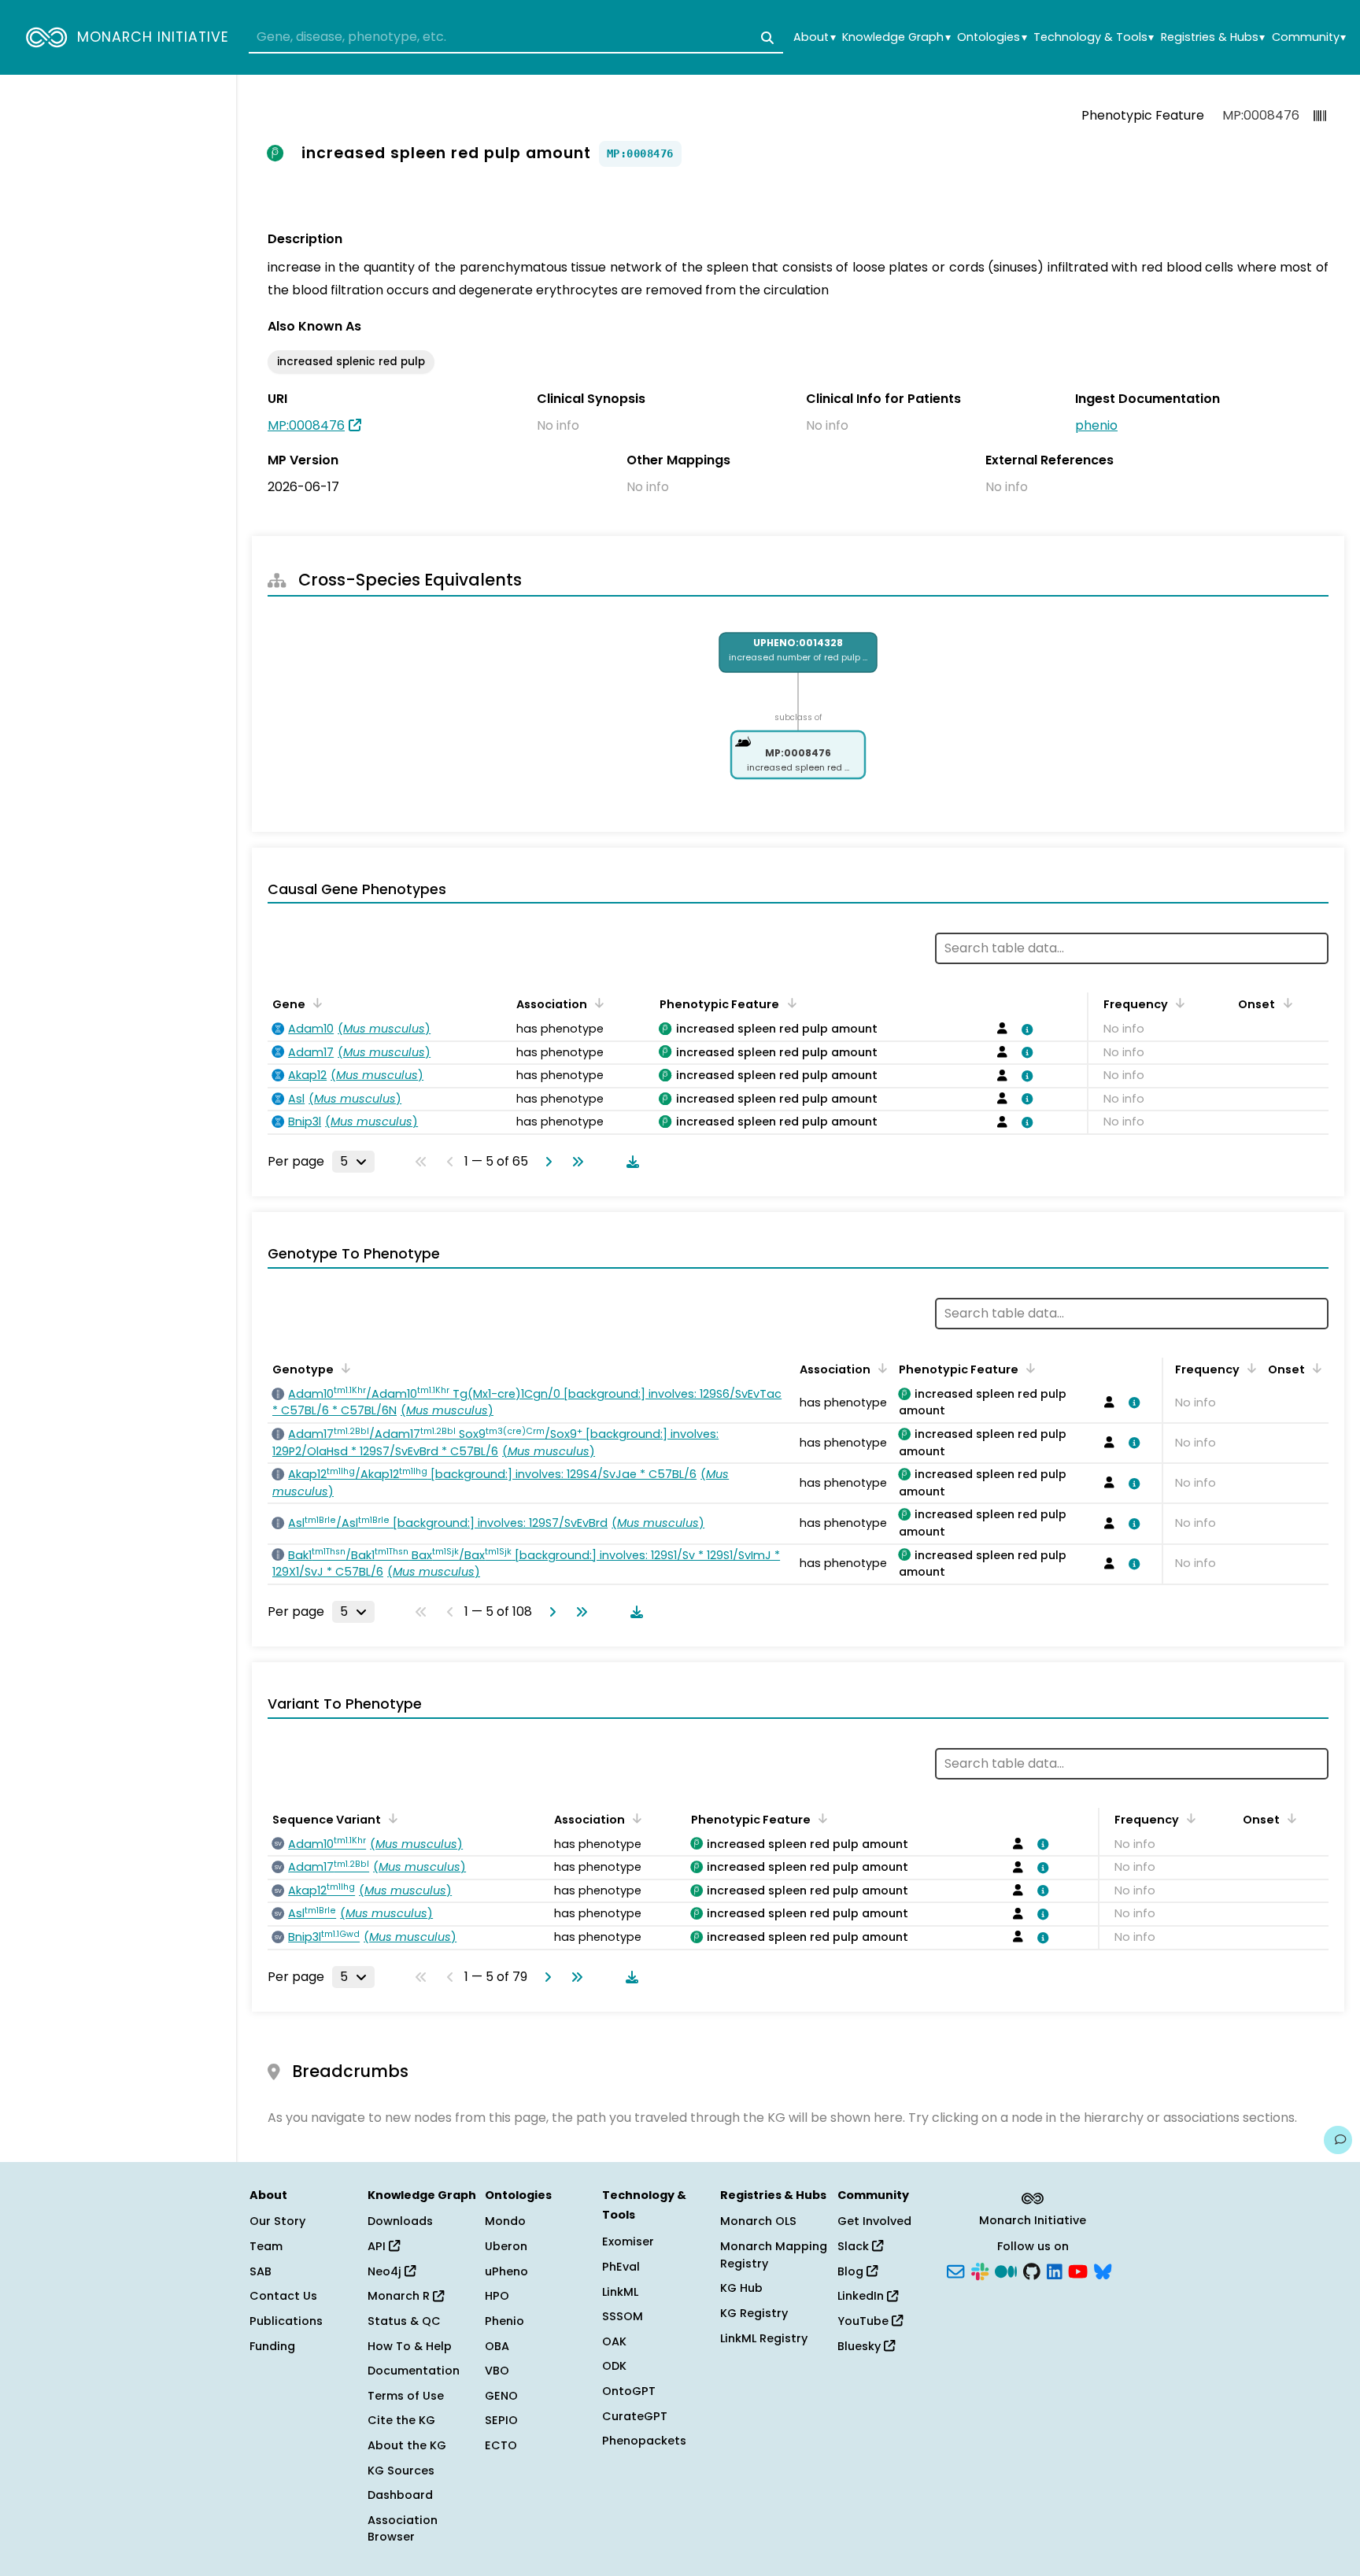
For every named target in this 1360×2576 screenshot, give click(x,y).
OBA (497, 2346)
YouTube (865, 2321)
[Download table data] (630, 1162)
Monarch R (400, 2296)
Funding (272, 2346)
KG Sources (401, 2471)
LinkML (620, 2292)
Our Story (277, 2221)
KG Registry (754, 2313)
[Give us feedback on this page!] (1338, 2140)
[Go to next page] (545, 1162)
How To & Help (410, 2346)
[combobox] (516, 38)
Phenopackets (644, 2441)
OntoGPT (629, 2391)
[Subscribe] (955, 2270)
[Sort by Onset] (1284, 1003)
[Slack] (980, 2270)
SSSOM (623, 2316)
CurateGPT (635, 2416)
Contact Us (283, 2296)
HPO (497, 2296)
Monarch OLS (758, 2221)
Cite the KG (401, 2420)
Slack (855, 2246)
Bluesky (861, 2346)
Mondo (505, 2221)
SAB (261, 2271)
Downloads (400, 2221)
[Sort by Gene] (315, 1003)
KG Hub (741, 2288)
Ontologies (992, 37)
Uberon (506, 2246)
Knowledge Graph (896, 37)
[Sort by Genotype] (343, 1368)
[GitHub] (1032, 2270)
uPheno (506, 2271)
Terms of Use (406, 2396)
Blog (852, 2271)
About (814, 37)
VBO (497, 2371)
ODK (614, 2366)
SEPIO (501, 2420)
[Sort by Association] (597, 1003)
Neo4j (386, 2271)
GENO (501, 2396)
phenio (1096, 425)
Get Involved (874, 2221)
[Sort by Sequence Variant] (390, 1818)
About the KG (407, 2445)
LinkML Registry (764, 2338)
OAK (614, 2341)
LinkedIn (862, 2296)
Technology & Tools (1094, 37)
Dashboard (400, 2495)
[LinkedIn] (1055, 2270)
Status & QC (404, 2321)
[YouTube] (1078, 2270)
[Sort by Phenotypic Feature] (789, 1003)
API (378, 2246)
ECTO (501, 2445)
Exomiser (628, 2242)
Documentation (414, 2371)
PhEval (621, 2267)
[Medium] (1006, 2270)
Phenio (504, 2321)
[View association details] (1024, 1029)
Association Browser (403, 2529)
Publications (286, 2321)
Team (266, 2246)
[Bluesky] (1103, 2270)
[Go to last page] (575, 1162)
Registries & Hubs (1213, 37)
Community (1309, 37)
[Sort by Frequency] (1177, 1003)
